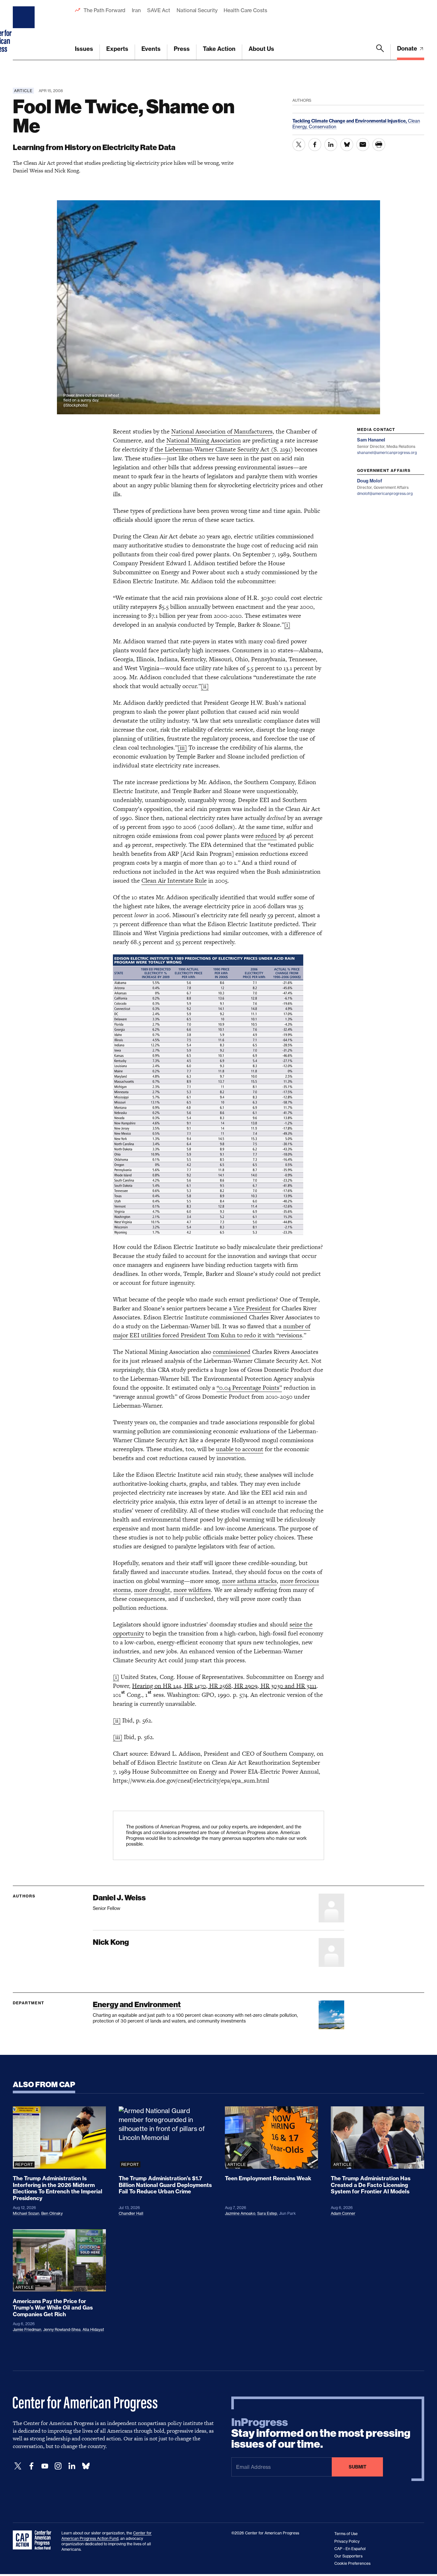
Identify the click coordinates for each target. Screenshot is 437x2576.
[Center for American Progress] (25, 30)
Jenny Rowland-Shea (62, 2330)
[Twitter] (18, 2466)
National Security (197, 10)
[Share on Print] (379, 145)
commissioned (232, 1352)
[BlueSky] (86, 2466)
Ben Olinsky (52, 2213)
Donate (408, 48)
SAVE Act (159, 10)
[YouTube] (45, 2466)
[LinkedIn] (72, 2466)
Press (182, 49)
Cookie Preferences (352, 2563)
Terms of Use (346, 2534)
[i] (287, 625)
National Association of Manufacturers (222, 431)
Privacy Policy (347, 2541)
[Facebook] (31, 2466)
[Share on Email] (363, 145)
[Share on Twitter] (299, 145)
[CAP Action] (34, 2540)
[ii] (205, 686)
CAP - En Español (350, 2549)
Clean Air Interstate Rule (174, 881)
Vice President (252, 1308)
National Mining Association (204, 440)
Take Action (219, 49)
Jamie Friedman (27, 2330)
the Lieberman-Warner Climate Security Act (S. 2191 (222, 449)
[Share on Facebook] (315, 145)
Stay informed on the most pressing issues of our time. (321, 2433)
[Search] (380, 52)
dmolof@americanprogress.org (385, 493)
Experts (117, 49)
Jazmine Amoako (240, 2213)
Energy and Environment (137, 2004)
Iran (136, 10)
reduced (266, 836)
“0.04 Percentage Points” (249, 1388)
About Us (261, 49)
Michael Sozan (26, 2213)
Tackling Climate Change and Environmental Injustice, (350, 121)
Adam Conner (343, 2213)
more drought (152, 1590)
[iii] (182, 747)
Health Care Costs (245, 10)
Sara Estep (267, 2213)
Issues (84, 49)
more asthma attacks (249, 1581)
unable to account (240, 1449)
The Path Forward (104, 10)
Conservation (322, 127)
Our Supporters (348, 2556)
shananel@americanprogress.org (387, 453)
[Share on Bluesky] (347, 145)
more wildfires (192, 1590)
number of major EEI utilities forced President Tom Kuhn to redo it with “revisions (212, 1331)
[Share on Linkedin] (331, 145)
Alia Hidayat (93, 2330)
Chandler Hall (131, 2213)
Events (151, 49)
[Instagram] (58, 2466)
